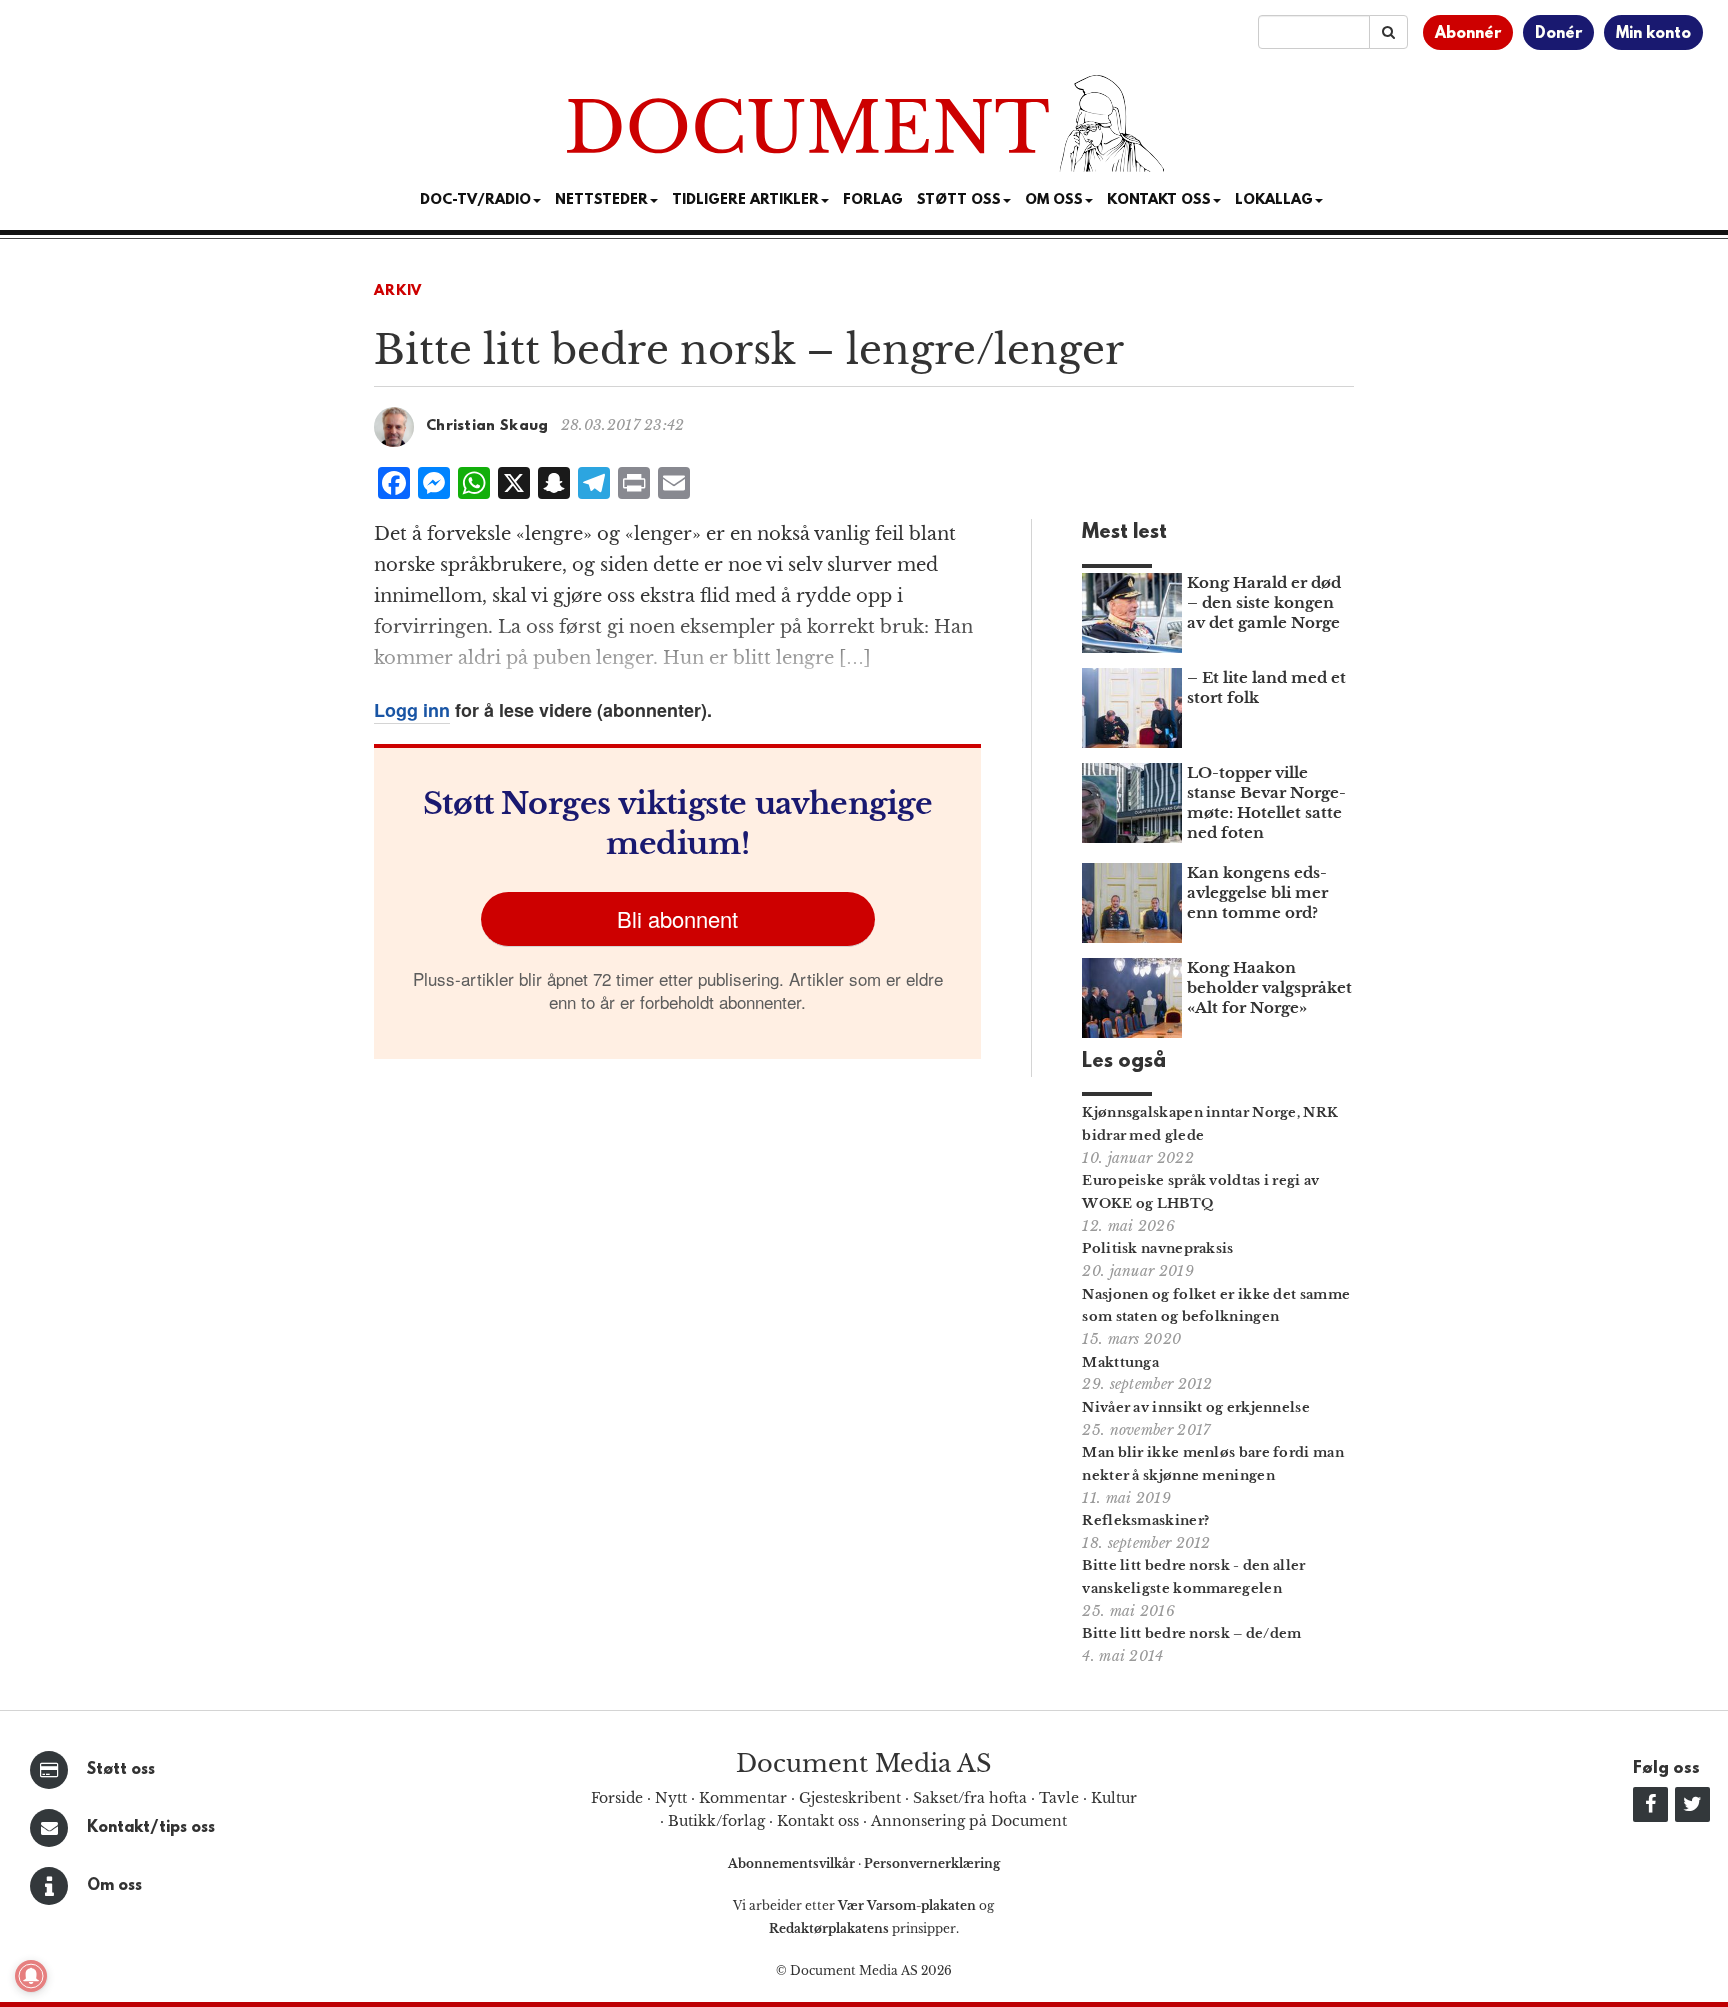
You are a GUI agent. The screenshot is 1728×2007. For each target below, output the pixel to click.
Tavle (1059, 1798)
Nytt (671, 1798)
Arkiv (398, 291)
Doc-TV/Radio (475, 200)
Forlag (873, 200)
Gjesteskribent (850, 1798)
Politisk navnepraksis (1157, 1248)
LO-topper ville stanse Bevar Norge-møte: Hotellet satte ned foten (1266, 802)
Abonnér (1468, 34)
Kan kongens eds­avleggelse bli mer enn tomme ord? (1257, 892)
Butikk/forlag (716, 1821)
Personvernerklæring (932, 1863)
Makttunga (1120, 1362)
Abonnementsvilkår (793, 1863)
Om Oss (1054, 200)
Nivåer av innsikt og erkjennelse (1196, 1407)
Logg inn (412, 710)
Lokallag (1274, 200)
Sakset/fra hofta (970, 1798)
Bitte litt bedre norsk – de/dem (1191, 1633)
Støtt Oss (959, 200)
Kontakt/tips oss (151, 1828)
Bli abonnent (677, 918)
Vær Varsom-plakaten (907, 1905)
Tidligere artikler (745, 200)
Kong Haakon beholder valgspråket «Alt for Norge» (1269, 987)
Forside (617, 1798)
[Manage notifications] (31, 1976)
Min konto (1653, 34)
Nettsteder (601, 200)
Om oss (114, 1886)
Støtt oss (121, 1770)
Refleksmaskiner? (1145, 1520)
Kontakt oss (1159, 200)
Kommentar (743, 1798)
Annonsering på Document (969, 1821)
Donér (1558, 34)
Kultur (1114, 1798)
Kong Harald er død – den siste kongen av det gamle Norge (1264, 602)
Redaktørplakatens (829, 1928)
